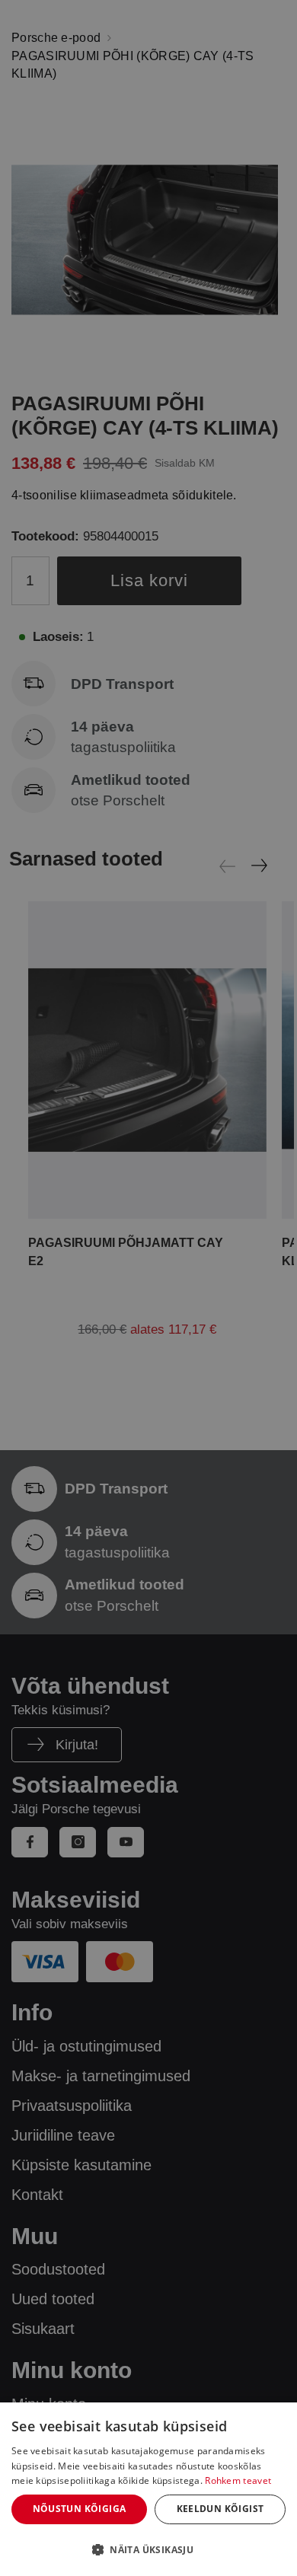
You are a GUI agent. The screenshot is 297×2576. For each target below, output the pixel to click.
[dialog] (148, 2489)
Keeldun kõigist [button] (220, 2509)
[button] (148, 2549)
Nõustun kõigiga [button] (80, 2509)
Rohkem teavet (238, 2480)
